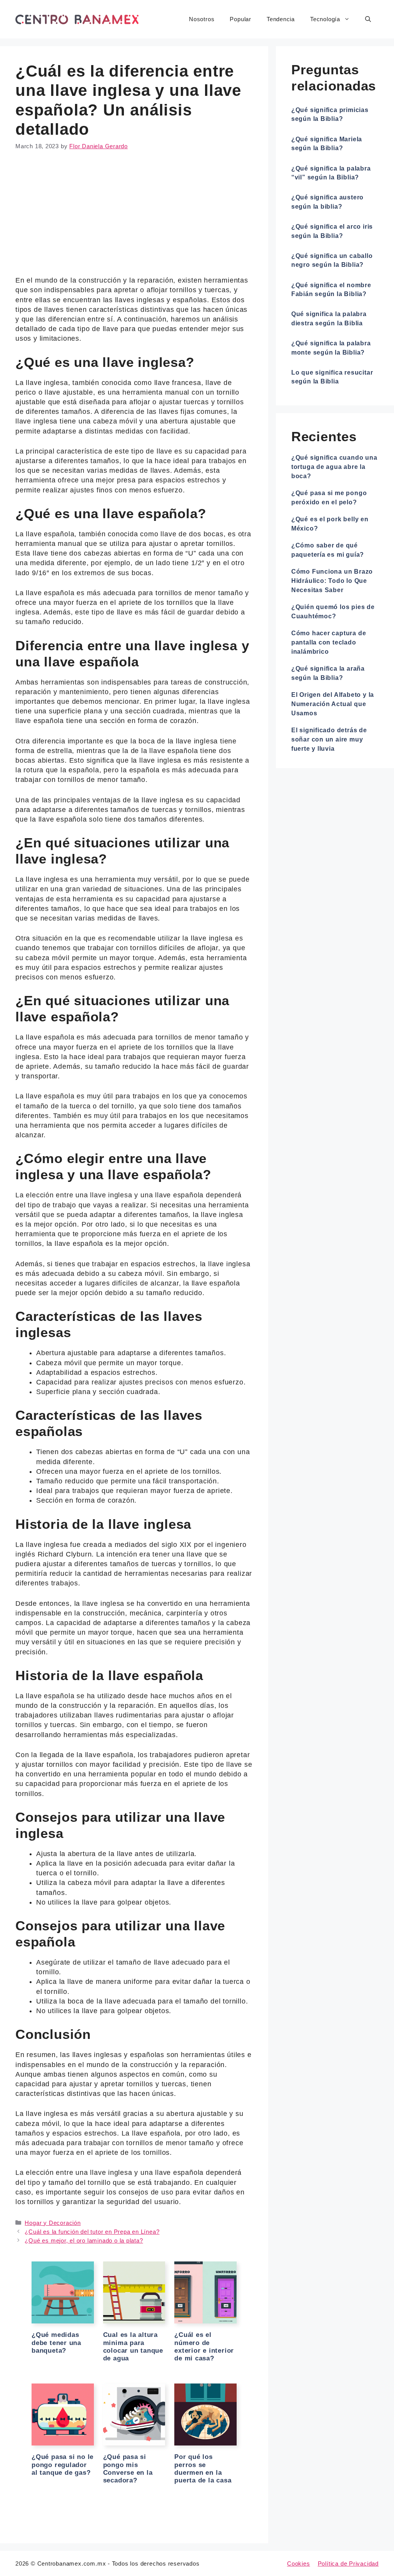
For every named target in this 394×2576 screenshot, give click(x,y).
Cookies (299, 2563)
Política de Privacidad (348, 2563)
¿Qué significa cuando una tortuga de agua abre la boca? (334, 467)
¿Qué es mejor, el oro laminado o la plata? (84, 2240)
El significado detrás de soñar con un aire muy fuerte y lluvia (329, 739)
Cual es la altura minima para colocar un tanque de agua (133, 2347)
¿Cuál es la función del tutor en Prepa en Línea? (92, 2232)
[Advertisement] (134, 219)
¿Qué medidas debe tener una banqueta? (56, 2343)
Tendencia (281, 19)
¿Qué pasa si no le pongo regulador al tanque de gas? (63, 2465)
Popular (240, 19)
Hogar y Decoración (53, 2223)
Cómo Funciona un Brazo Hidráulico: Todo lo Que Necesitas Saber (332, 581)
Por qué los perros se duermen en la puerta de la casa (203, 2469)
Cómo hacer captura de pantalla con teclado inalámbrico (329, 642)
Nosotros (202, 19)
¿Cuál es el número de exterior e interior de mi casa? (204, 2347)
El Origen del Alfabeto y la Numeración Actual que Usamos (333, 704)
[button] (368, 19)
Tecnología (325, 19)
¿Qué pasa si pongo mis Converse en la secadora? (128, 2469)
